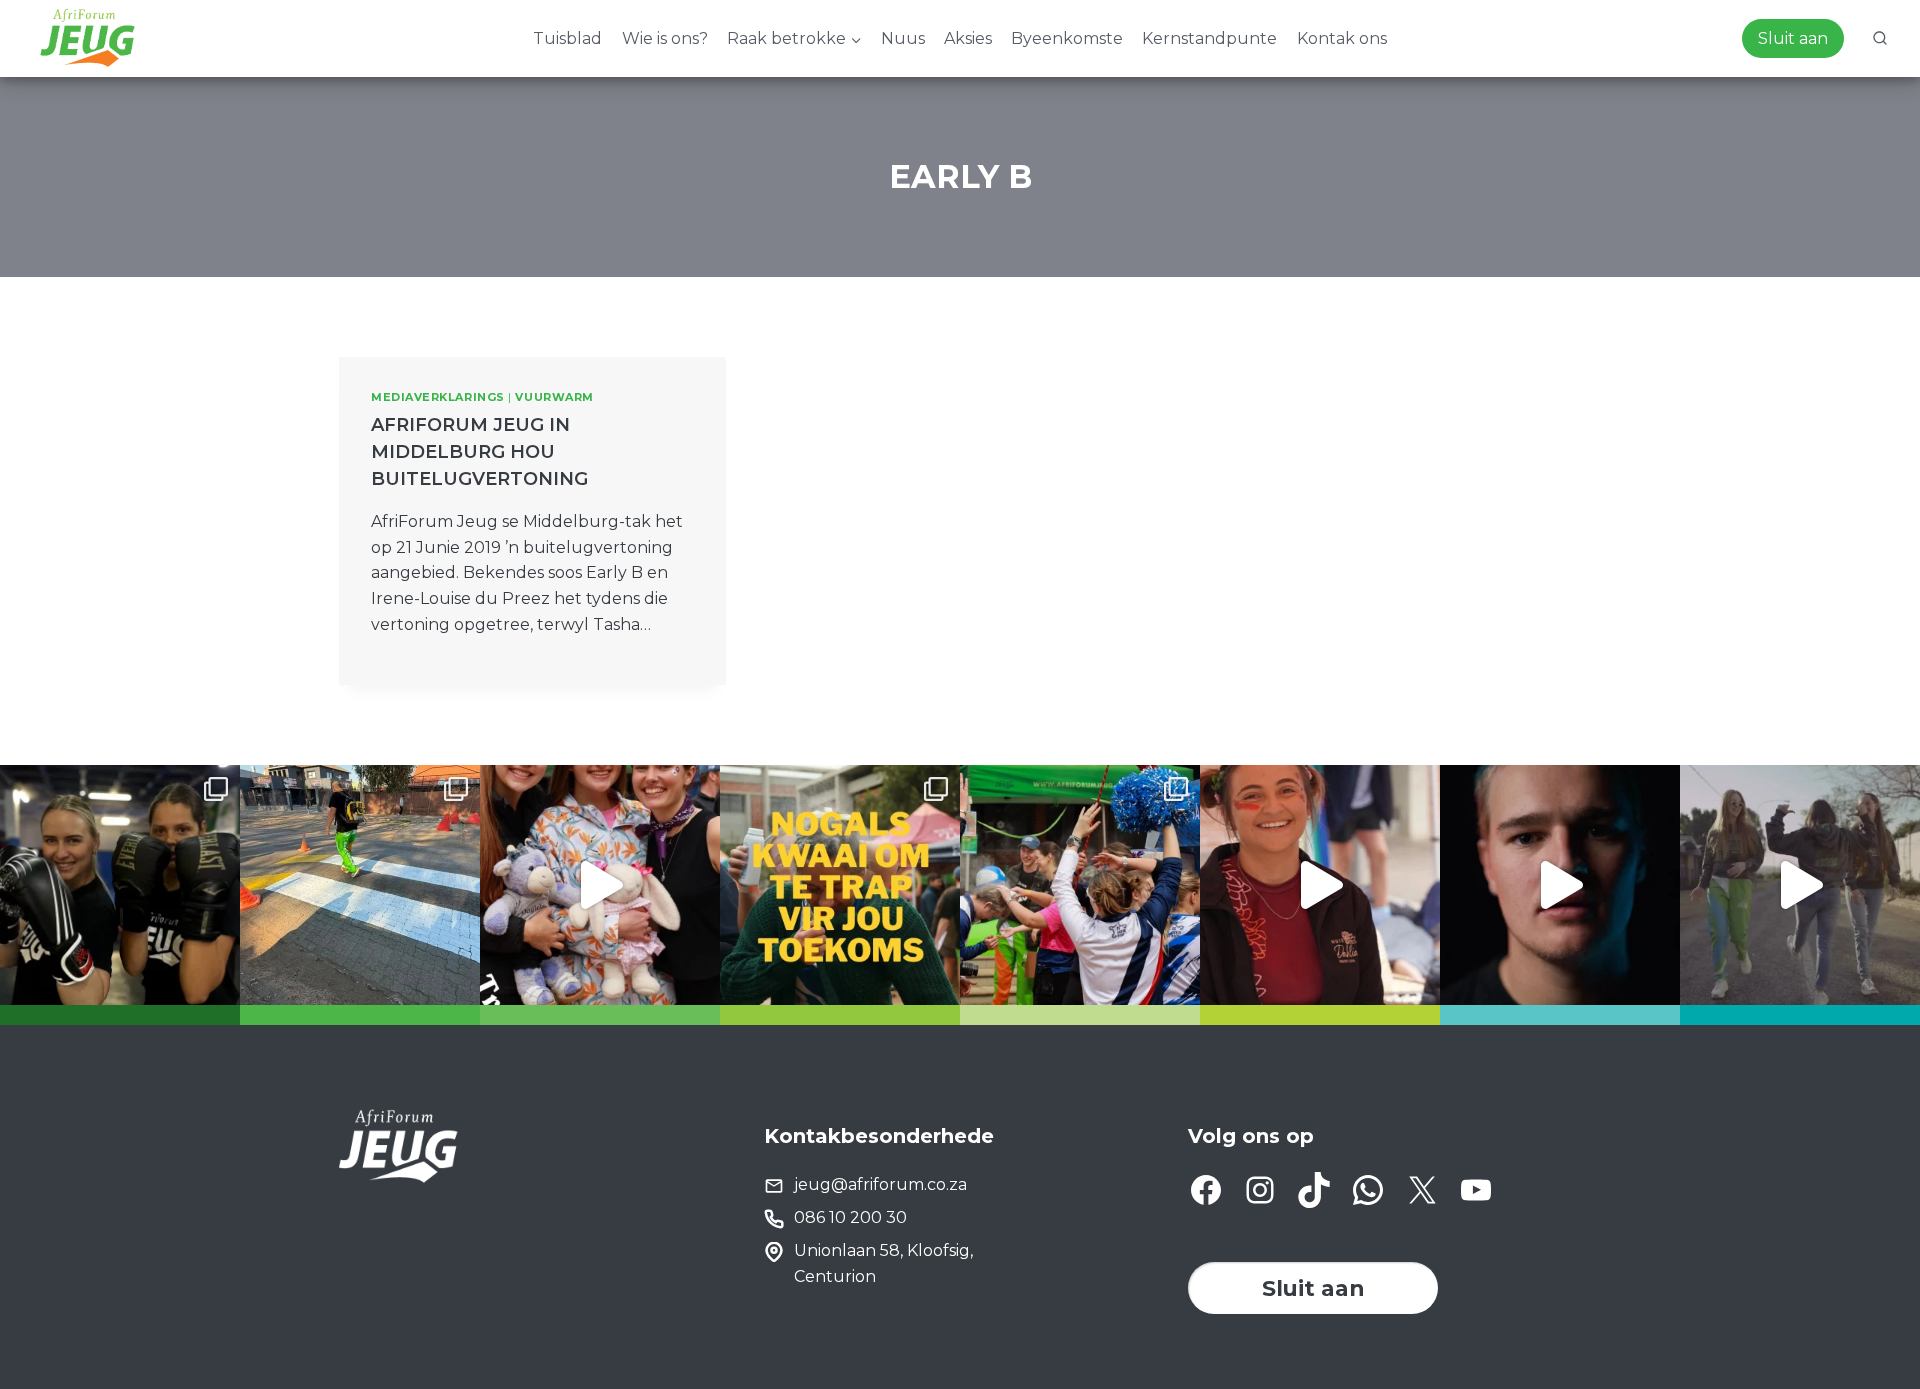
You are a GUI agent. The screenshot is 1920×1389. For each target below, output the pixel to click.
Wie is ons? (665, 38)
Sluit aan (1793, 38)
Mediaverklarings (438, 397)
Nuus (903, 38)
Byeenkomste (1067, 38)
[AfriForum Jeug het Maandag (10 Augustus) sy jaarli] (1320, 885)
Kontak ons (1342, 38)
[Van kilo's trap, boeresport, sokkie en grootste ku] (1080, 885)
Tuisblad (567, 38)
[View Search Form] (1880, 39)
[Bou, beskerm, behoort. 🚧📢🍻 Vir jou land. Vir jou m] (1560, 885)
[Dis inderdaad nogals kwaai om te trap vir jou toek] (840, 885)
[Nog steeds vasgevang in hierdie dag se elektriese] (600, 885)
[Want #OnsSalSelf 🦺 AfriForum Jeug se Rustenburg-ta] (360, 885)
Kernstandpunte (1209, 38)
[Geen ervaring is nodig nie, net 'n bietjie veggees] (120, 885)
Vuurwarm (554, 397)
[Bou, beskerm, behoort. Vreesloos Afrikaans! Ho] (1800, 885)
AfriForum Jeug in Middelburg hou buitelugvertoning (479, 452)
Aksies (968, 38)
